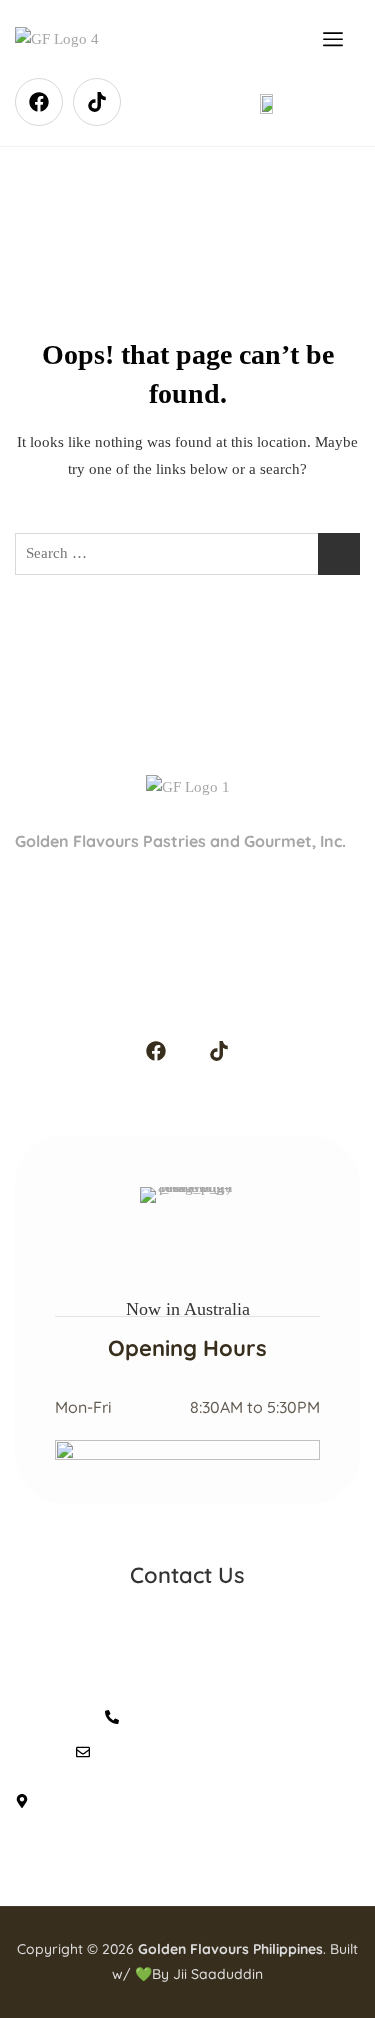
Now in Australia (188, 1309)
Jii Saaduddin (218, 1974)
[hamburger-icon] (333, 39)
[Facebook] (39, 102)
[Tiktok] (97, 102)
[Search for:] (187, 554)
